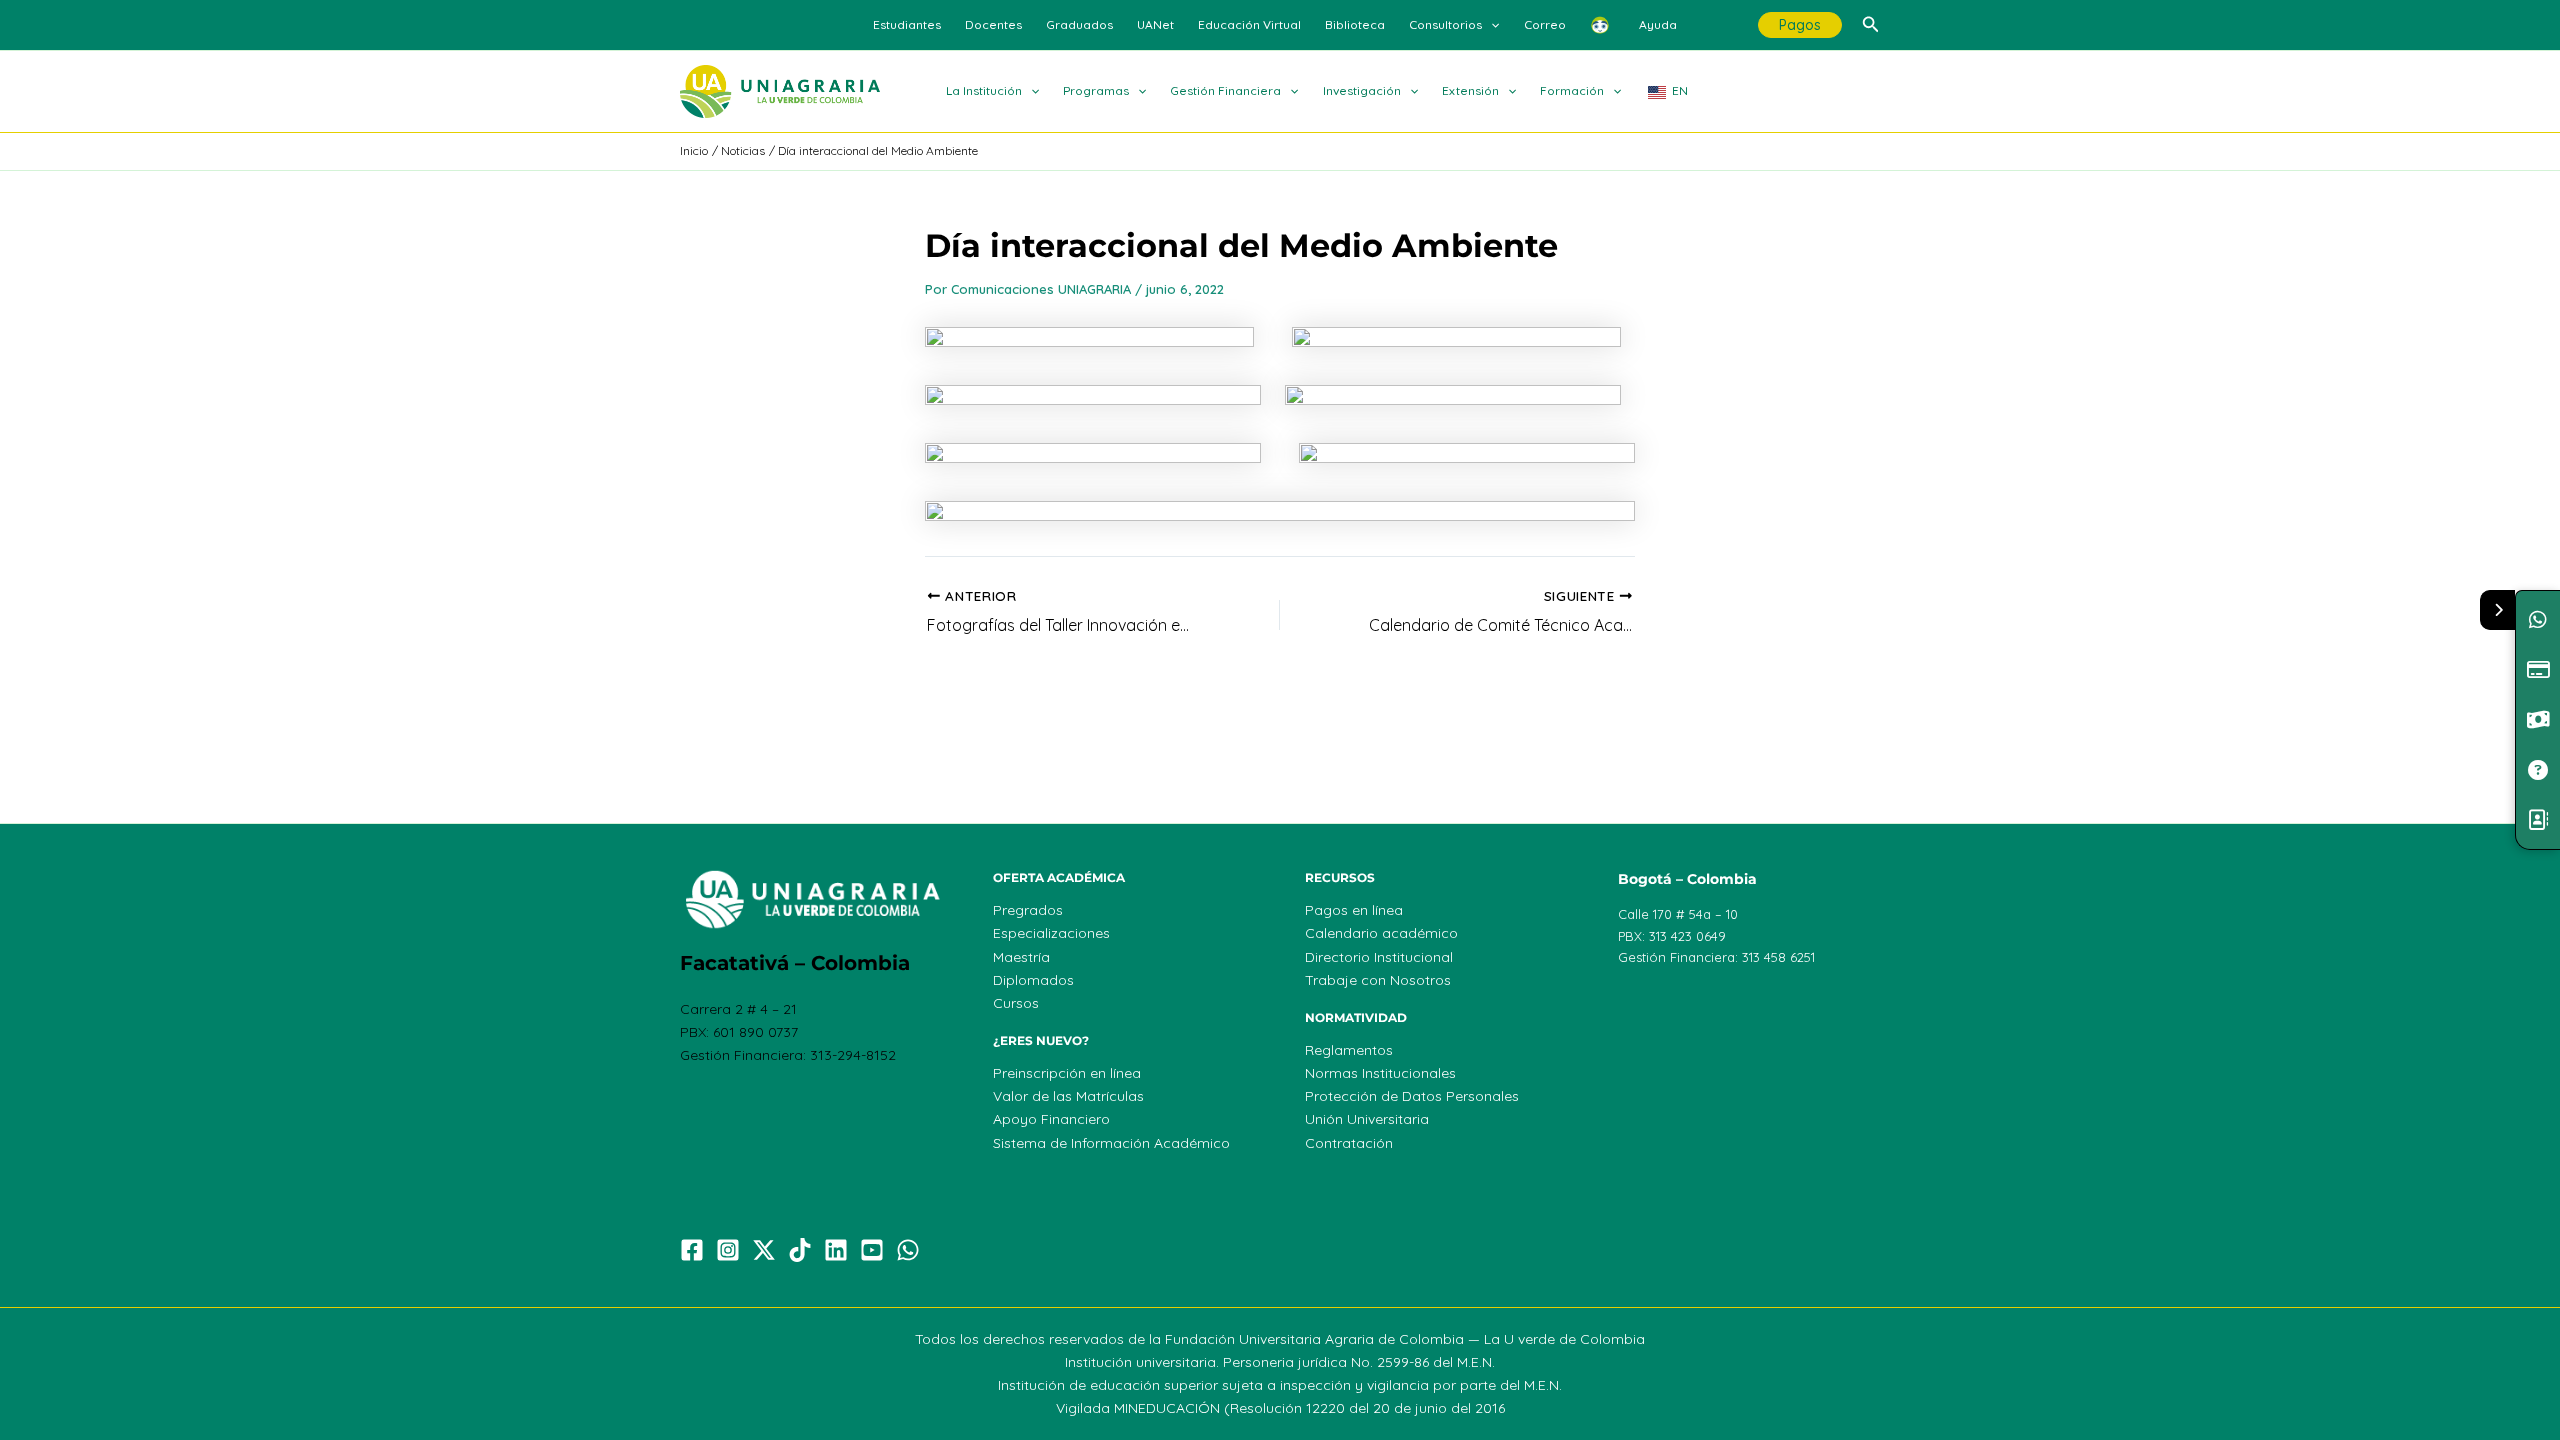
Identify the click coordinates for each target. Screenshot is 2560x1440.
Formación (1572, 90)
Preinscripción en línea (1067, 1073)
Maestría (1021, 957)
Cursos (1016, 1003)
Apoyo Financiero (1051, 1119)
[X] (764, 1250)
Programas (1096, 90)
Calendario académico (1381, 933)
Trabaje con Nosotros (1378, 980)
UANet (1155, 24)
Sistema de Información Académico (1111, 1143)
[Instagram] (728, 1250)
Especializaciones (1051, 933)
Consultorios (1445, 24)
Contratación (1349, 1143)
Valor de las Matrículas (1068, 1096)
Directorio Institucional (1379, 957)
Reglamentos (1349, 1050)
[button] (1490, 25)
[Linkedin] (836, 1250)
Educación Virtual (1249, 24)
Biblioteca (1355, 24)
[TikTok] (800, 1250)
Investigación (1362, 90)
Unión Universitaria (1367, 1119)
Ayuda (1658, 24)
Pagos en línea (1354, 910)
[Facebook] (692, 1250)
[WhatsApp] (908, 1250)
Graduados (1079, 24)
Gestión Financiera (1225, 90)
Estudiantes (907, 24)
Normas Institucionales (1380, 1073)
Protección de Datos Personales (1412, 1096)
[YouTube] (872, 1250)
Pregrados (1028, 910)
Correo (1545, 24)
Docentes (993, 24)
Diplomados (1033, 980)
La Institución (984, 90)
